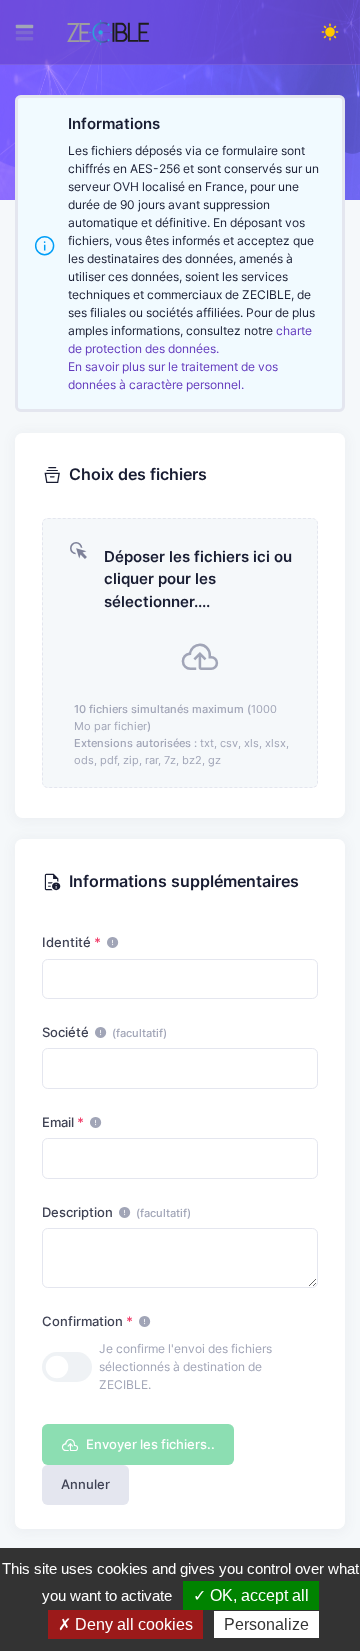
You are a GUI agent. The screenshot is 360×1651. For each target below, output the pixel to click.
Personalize (266, 1624)
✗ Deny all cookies (125, 1624)
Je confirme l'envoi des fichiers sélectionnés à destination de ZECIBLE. (185, 1366)
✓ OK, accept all (251, 1595)
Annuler (85, 1484)
